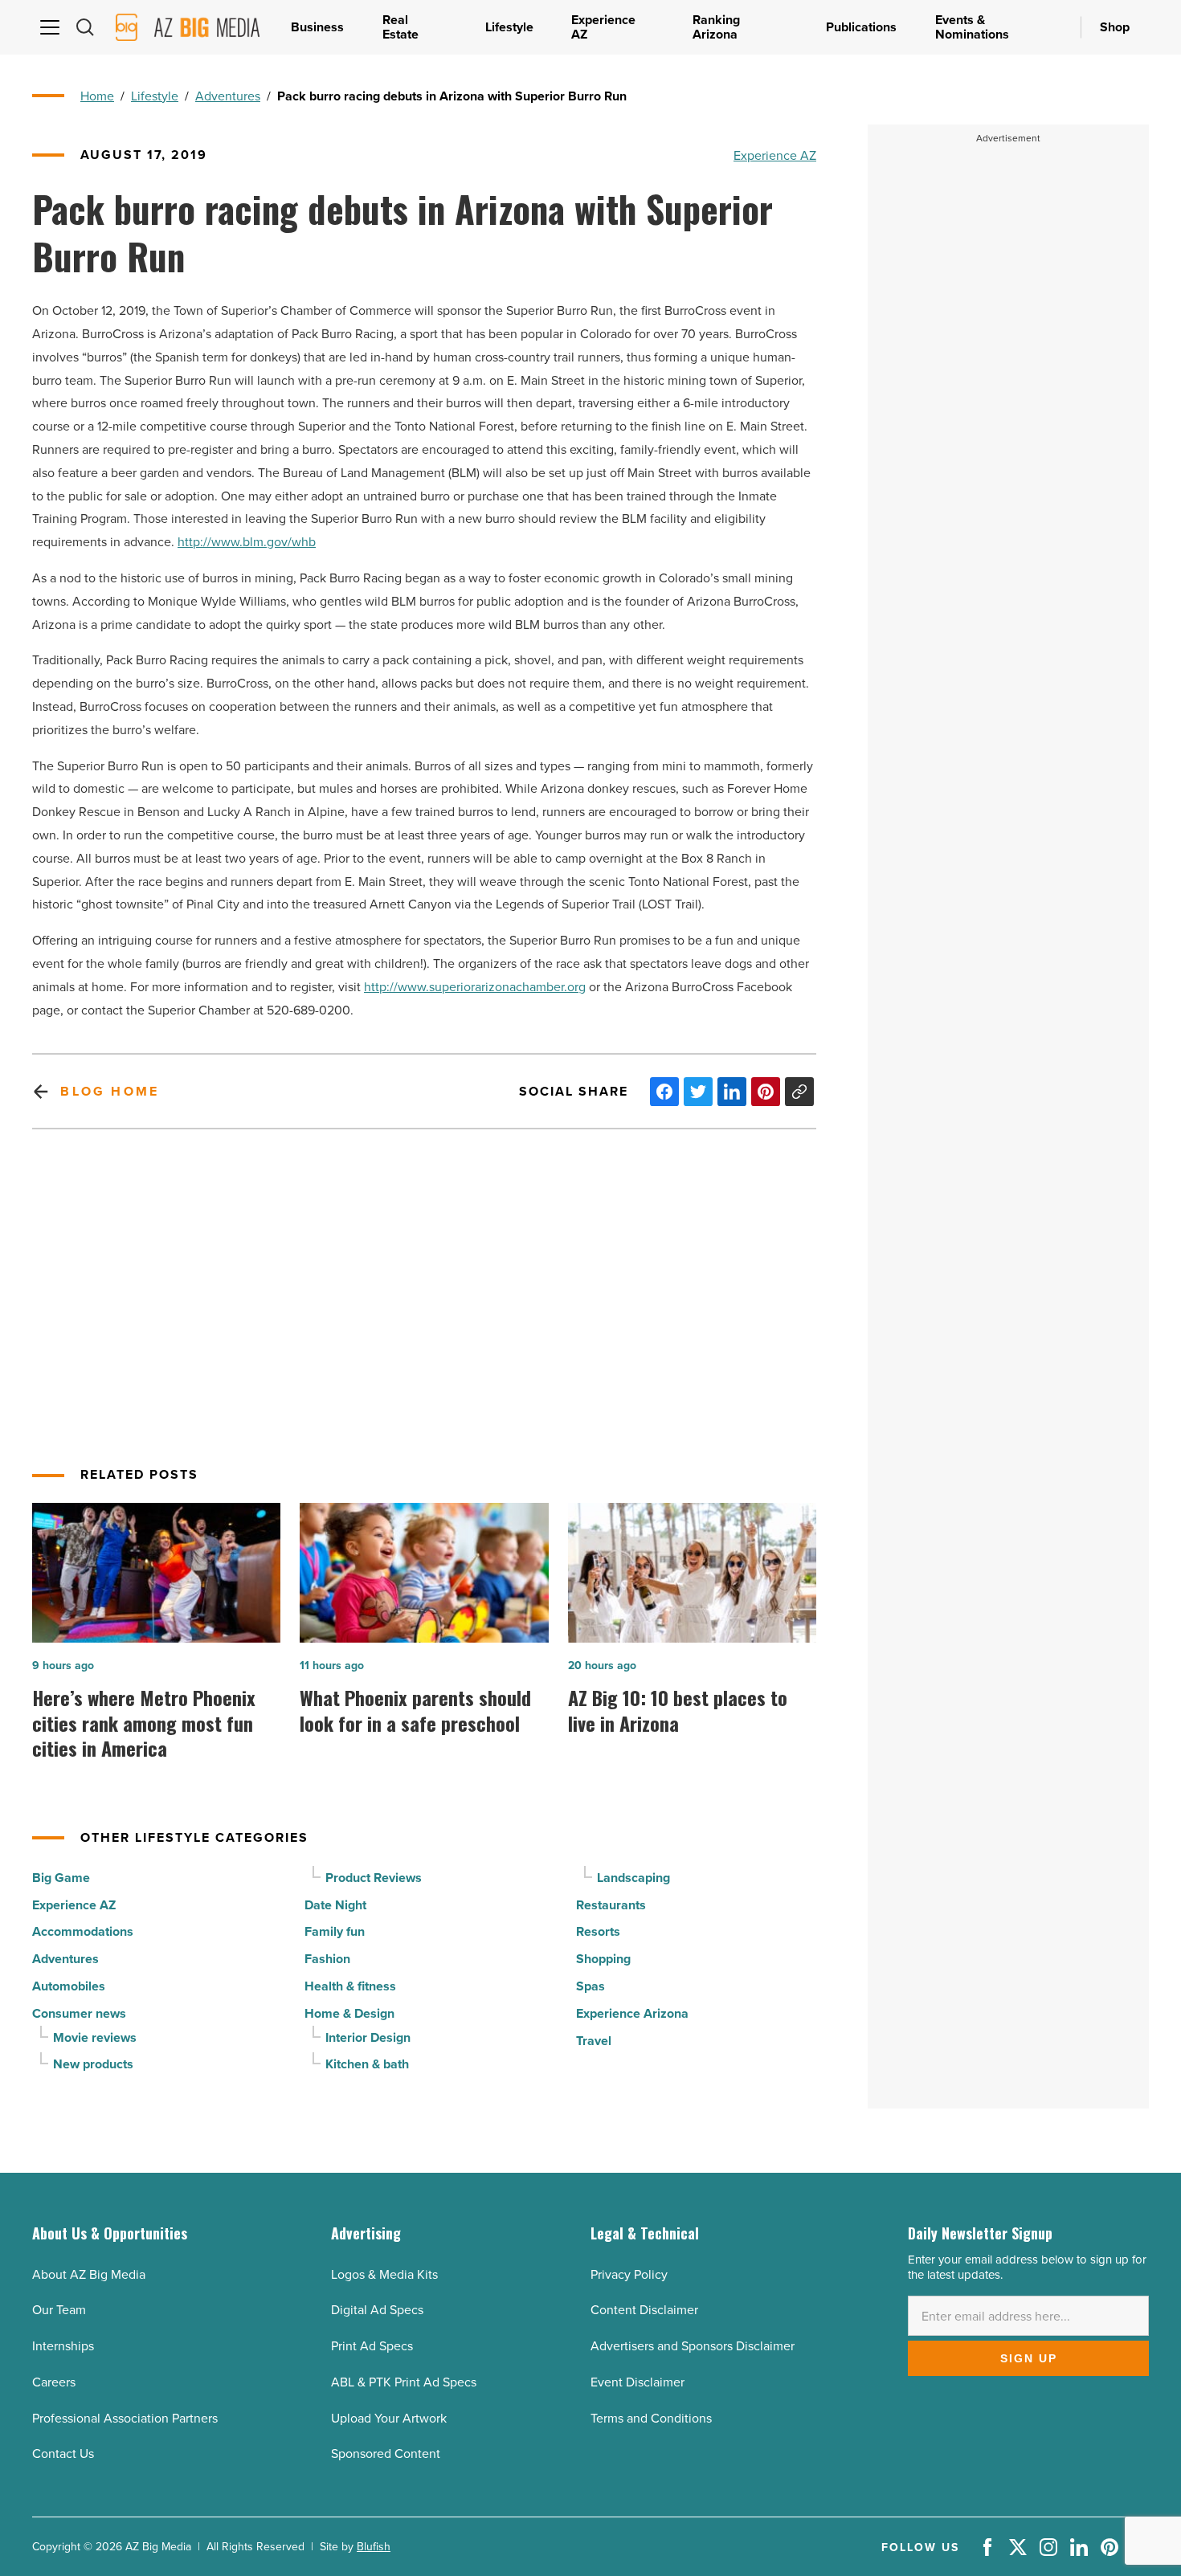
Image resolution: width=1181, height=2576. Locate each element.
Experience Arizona (632, 2013)
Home (97, 96)
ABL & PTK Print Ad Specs (404, 2382)
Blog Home (110, 1091)
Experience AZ (775, 155)
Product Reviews (374, 1878)
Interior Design (368, 2037)
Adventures (228, 96)
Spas (590, 1986)
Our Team (59, 2309)
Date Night (335, 1905)
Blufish (374, 2546)
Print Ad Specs (372, 2345)
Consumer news (79, 2013)
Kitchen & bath (367, 2064)
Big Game (61, 1878)
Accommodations (83, 1931)
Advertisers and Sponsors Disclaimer (693, 2345)
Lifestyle (155, 96)
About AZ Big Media (89, 2274)
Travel (594, 2041)
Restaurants (611, 1905)
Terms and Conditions (651, 2418)
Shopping (603, 1959)
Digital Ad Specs (377, 2309)
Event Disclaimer (637, 2382)
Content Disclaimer (644, 2309)
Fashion (327, 1959)
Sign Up (1029, 2358)
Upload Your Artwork (389, 2418)
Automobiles (69, 1986)
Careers (54, 2382)
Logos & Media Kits (384, 2274)
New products (93, 2064)
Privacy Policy (629, 2274)
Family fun (335, 1931)
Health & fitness (350, 1986)
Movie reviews (95, 2037)
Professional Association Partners (125, 2418)
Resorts (598, 1931)
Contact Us (63, 2453)
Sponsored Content (386, 2453)
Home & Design (349, 2013)
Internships (63, 2345)
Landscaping (633, 1878)
